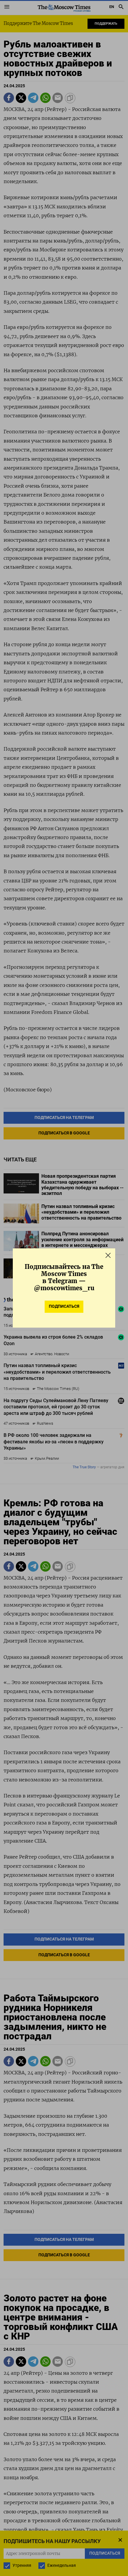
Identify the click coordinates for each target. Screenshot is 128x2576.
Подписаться (64, 1306)
